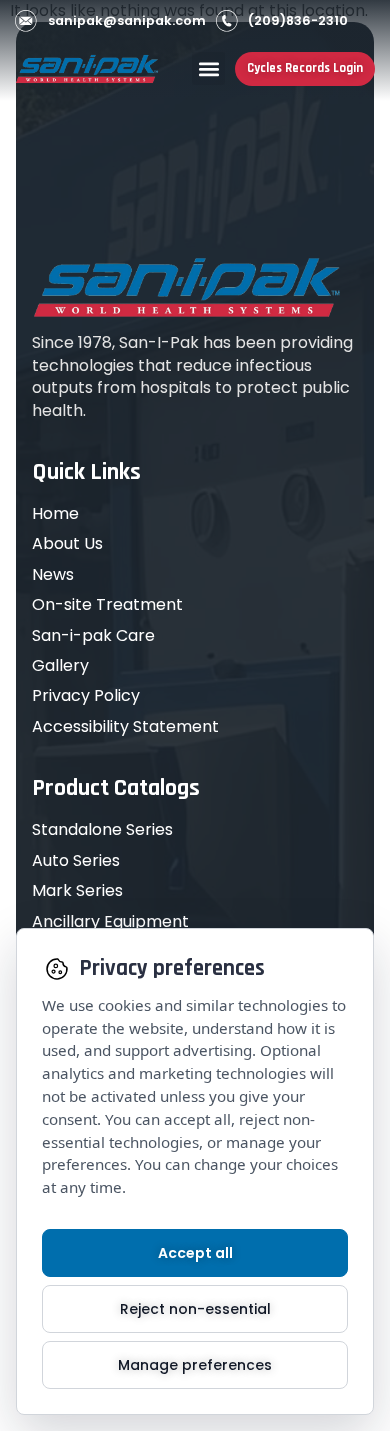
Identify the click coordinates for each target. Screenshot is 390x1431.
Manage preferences (195, 1365)
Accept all (195, 1253)
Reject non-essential (195, 1309)
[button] (208, 68)
